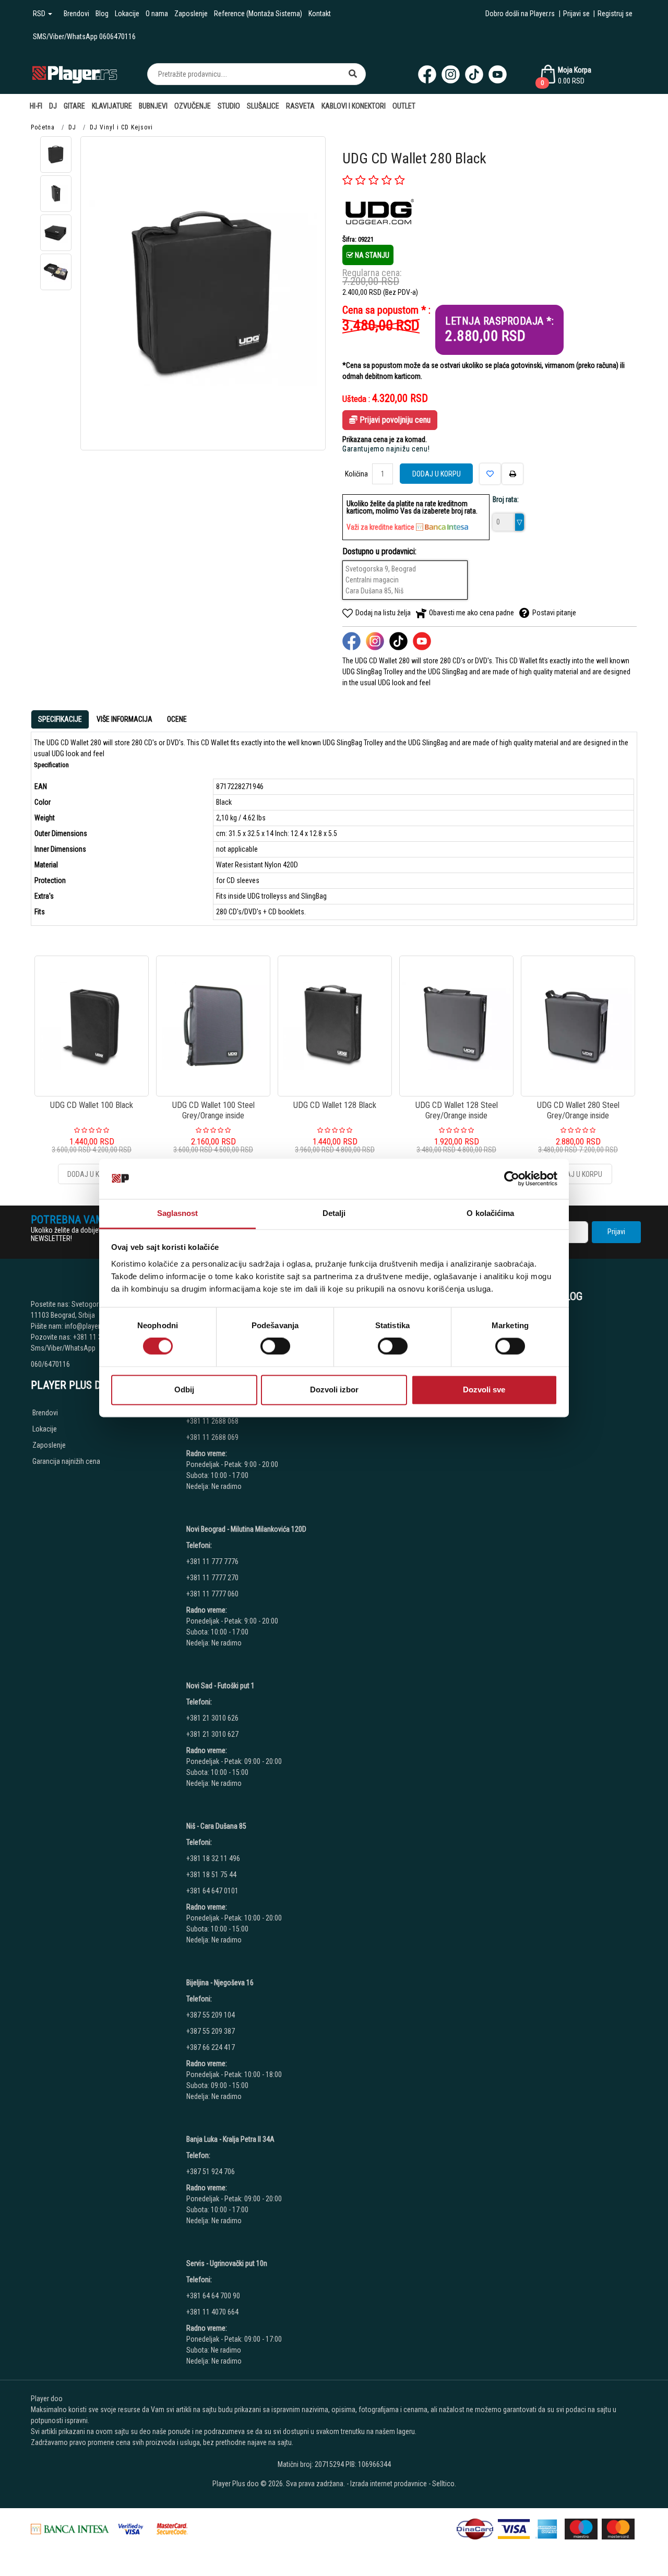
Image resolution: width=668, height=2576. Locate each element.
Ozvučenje (193, 106)
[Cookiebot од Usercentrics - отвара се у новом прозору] (512, 1179)
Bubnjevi (153, 106)
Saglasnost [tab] (178, 1213)
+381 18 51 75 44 (211, 1875)
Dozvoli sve (484, 1390)
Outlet (404, 106)
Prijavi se (576, 14)
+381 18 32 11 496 (213, 1858)
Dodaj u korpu (437, 474)
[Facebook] (427, 74)
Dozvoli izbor (334, 1390)
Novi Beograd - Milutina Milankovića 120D (246, 1529)
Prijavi (616, 1232)
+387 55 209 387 (211, 2031)
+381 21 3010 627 (212, 1734)
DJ (53, 106)
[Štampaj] (512, 474)
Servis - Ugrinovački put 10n (227, 2263)
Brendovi (76, 14)
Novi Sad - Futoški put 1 (220, 1686)
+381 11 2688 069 (212, 1437)
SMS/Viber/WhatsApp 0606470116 (84, 37)
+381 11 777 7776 (213, 1561)
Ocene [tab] (177, 719)
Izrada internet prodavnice (389, 2484)
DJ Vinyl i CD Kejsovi (121, 127)
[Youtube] (498, 74)
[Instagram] (451, 74)
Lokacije (127, 14)
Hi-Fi (36, 106)
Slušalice (263, 106)
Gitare (74, 106)
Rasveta (300, 106)
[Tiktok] (474, 74)
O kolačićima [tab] (490, 1213)
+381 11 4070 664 (212, 2312)
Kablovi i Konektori (354, 106)
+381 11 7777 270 (213, 1578)
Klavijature (112, 106)
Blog (102, 14)
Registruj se (615, 14)
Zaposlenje (191, 14)
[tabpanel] (334, 829)
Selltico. (444, 2484)
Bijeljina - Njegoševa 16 (220, 1983)
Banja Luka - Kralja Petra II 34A (230, 2139)
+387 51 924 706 (211, 2172)
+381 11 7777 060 (213, 1594)
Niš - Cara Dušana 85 (216, 1826)
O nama (157, 14)
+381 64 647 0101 (212, 1891)
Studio (229, 106)
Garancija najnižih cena (66, 1461)
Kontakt (320, 14)
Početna (43, 127)
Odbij (184, 1390)
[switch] (275, 1346)
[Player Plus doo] (75, 74)
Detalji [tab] (334, 1213)
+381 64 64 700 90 (213, 2296)
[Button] (353, 74)
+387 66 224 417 (211, 2047)
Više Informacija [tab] (124, 719)
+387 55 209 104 (211, 2015)
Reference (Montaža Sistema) (258, 14)
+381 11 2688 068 (212, 1421)
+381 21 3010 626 (212, 1718)
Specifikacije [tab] (60, 719)
